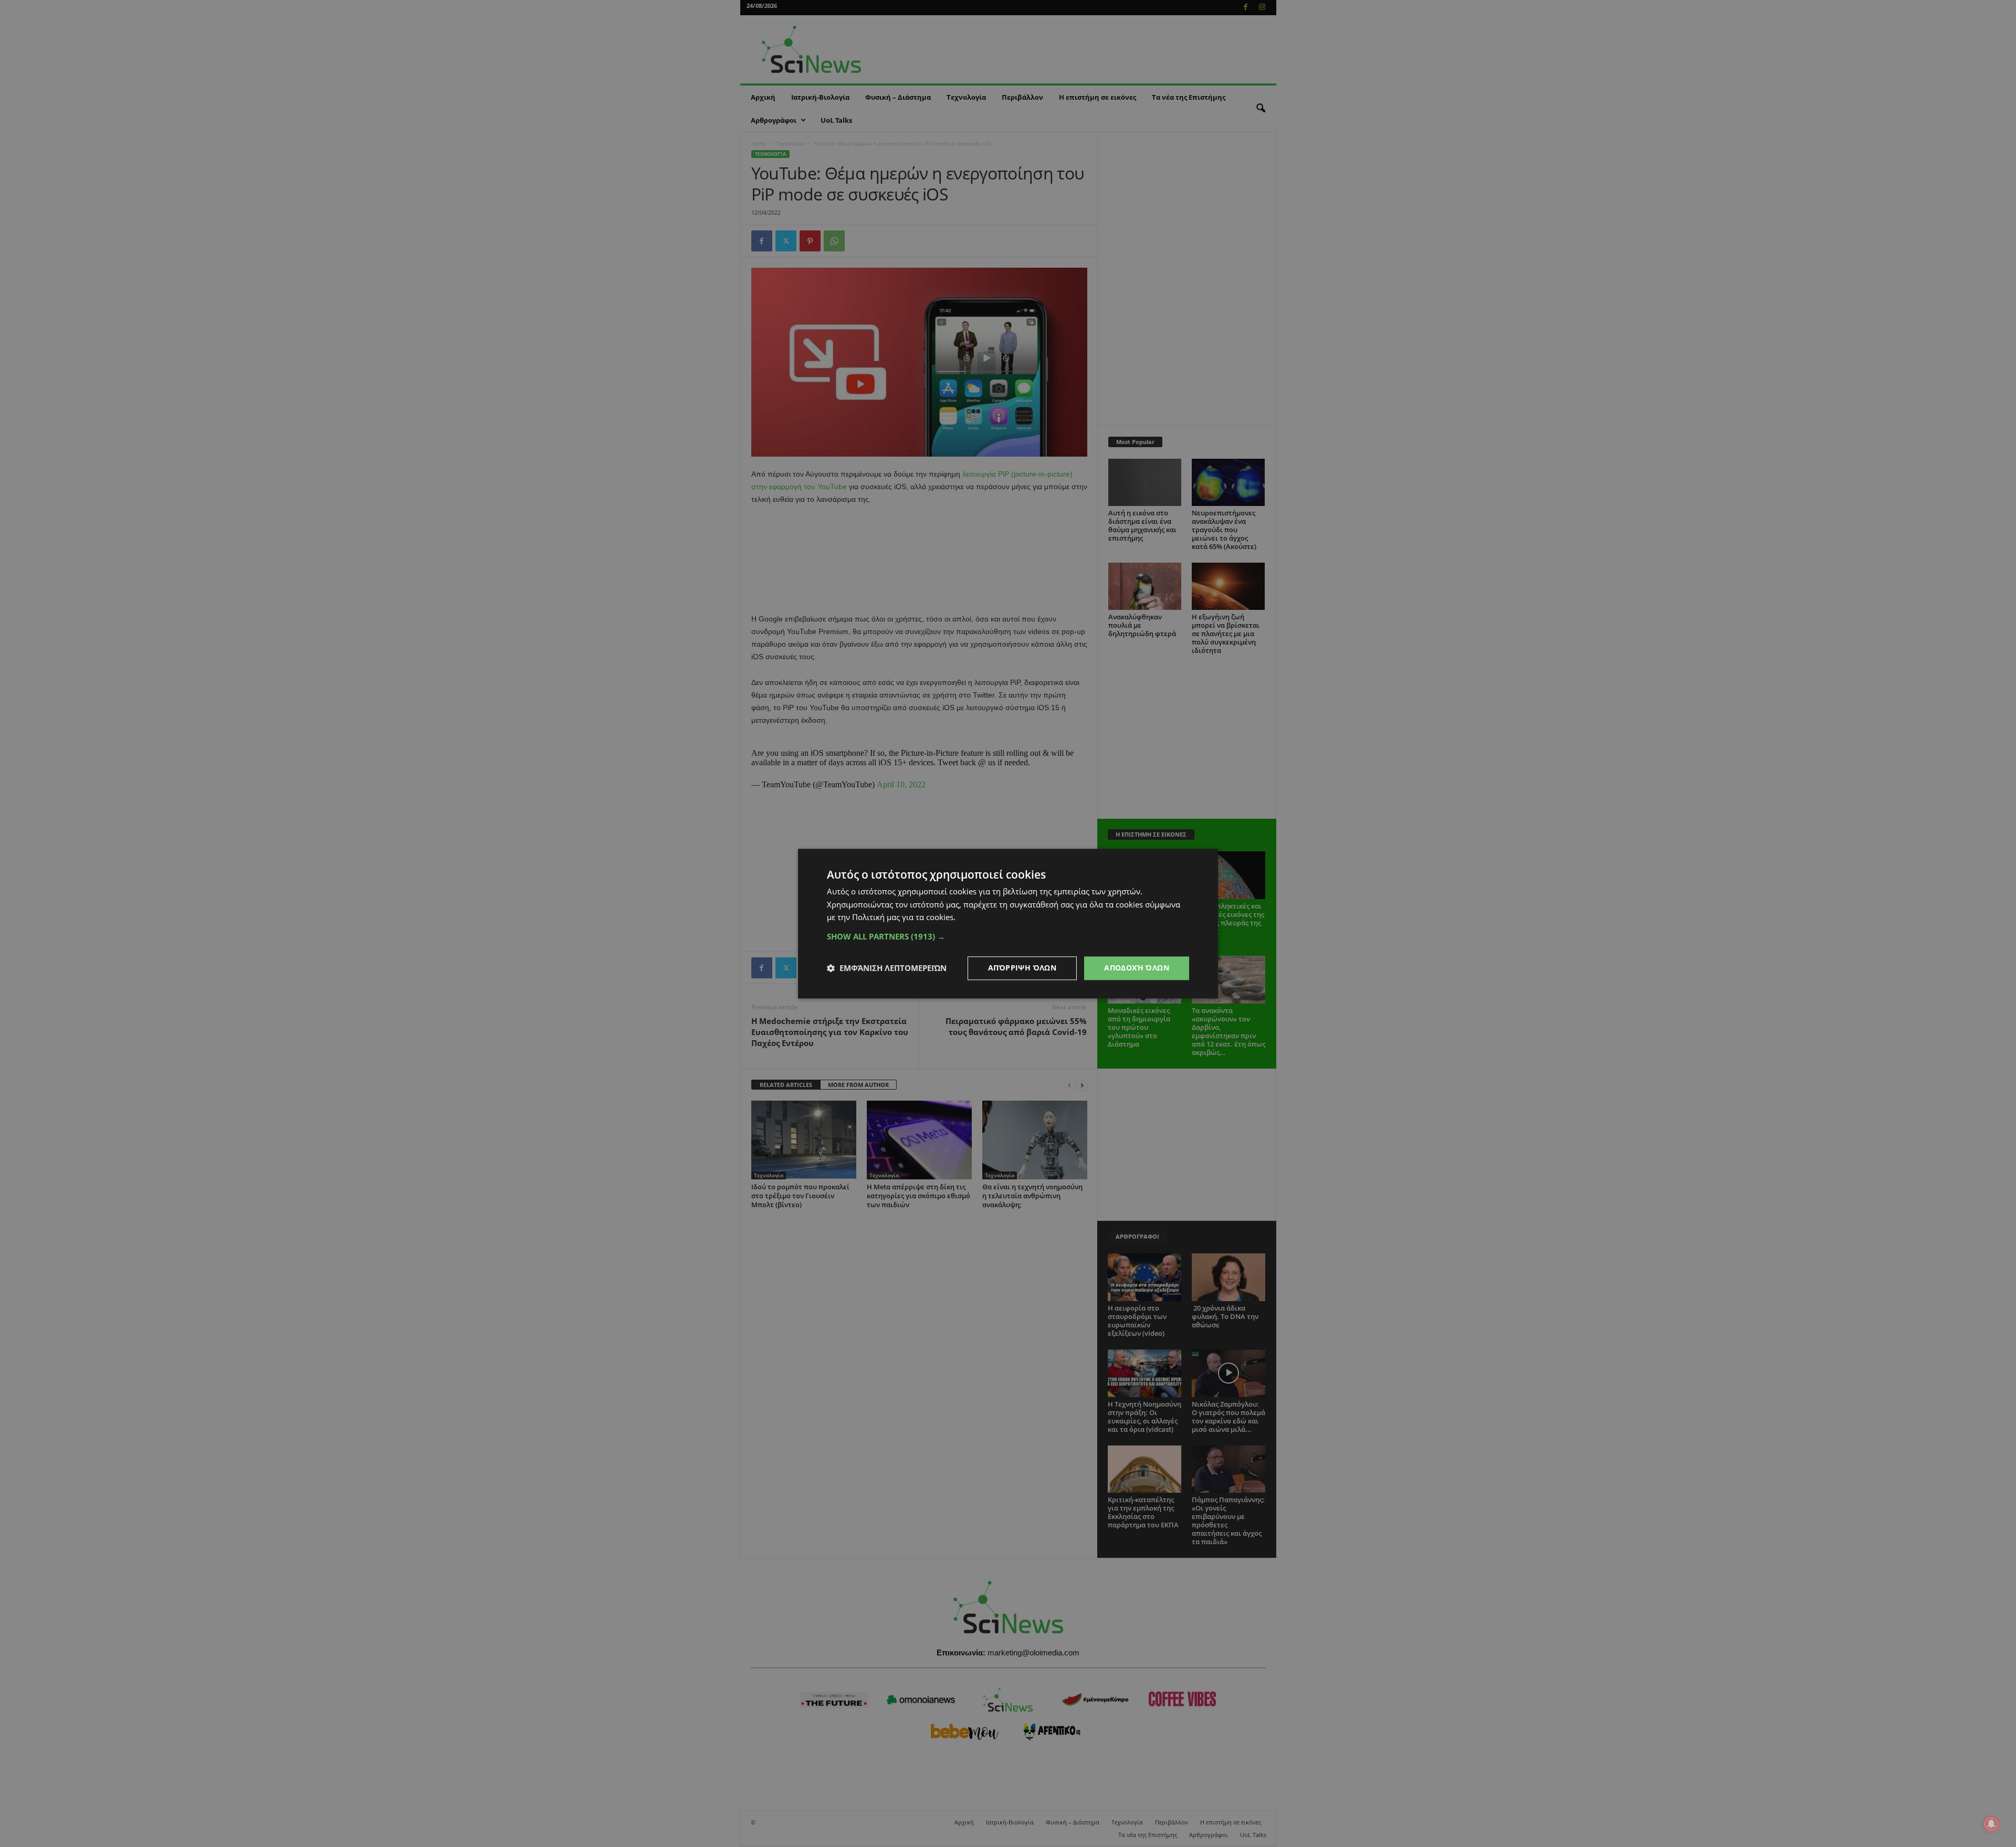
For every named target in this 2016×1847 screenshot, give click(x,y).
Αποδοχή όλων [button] (1137, 968)
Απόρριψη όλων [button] (1022, 968)
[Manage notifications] (1991, 1824)
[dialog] (1008, 924)
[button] (1008, 936)
